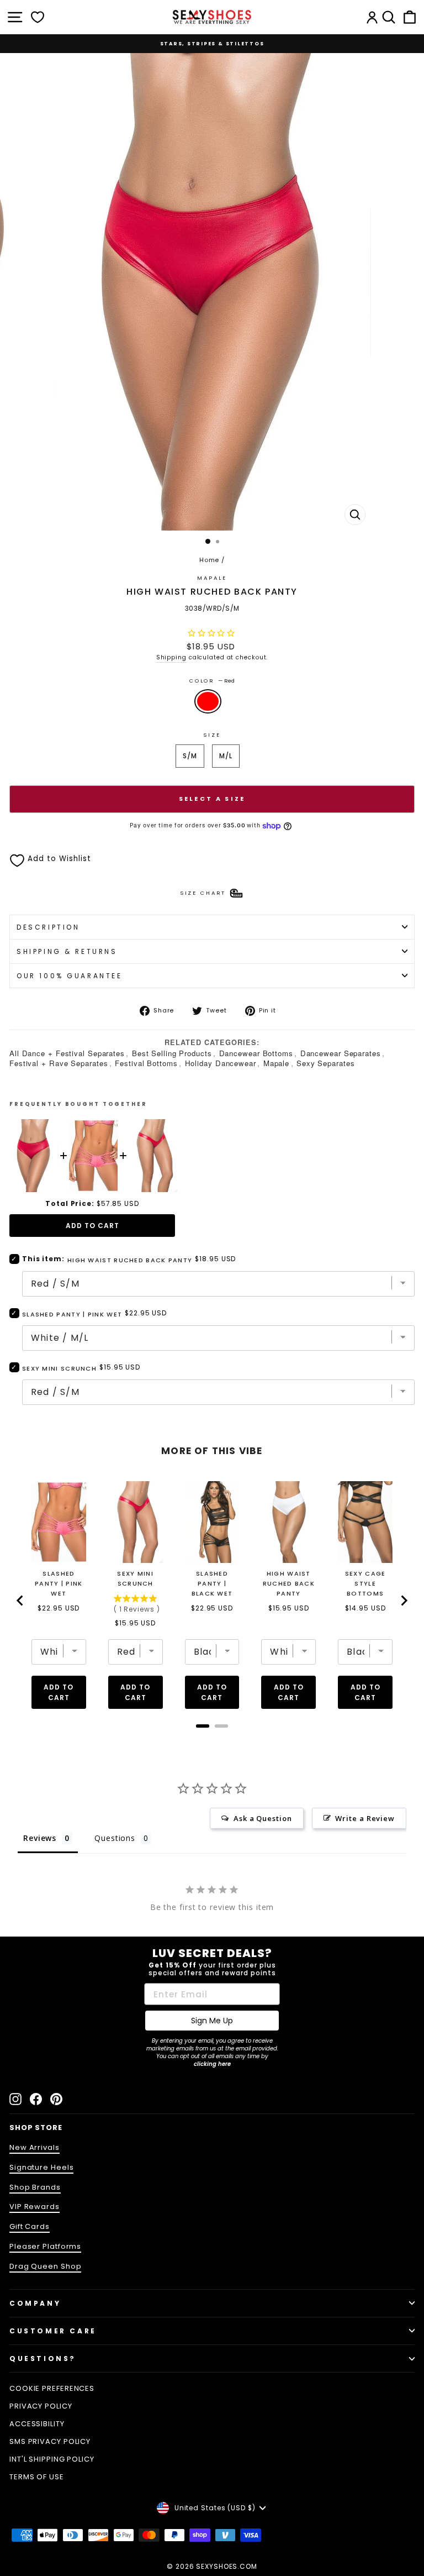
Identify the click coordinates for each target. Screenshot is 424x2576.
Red (208, 701)
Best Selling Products (172, 1053)
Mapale (276, 1063)
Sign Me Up (212, 2021)
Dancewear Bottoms (256, 1053)
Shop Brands (35, 2187)
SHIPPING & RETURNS (67, 951)
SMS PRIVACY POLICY (50, 2441)
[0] (38, 17)
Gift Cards (30, 2226)
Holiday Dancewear (221, 1063)
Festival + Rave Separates (59, 1063)
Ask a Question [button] (263, 1818)
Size (212, 735)
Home (210, 560)
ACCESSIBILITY (37, 2424)
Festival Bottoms (146, 1063)
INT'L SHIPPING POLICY (52, 2459)
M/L (226, 756)
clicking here (212, 2064)
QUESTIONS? (43, 2359)
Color (212, 681)
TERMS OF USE (37, 2477)
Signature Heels (41, 2167)
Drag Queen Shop (45, 2266)
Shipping (171, 657)
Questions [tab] (115, 1838)
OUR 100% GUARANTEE (70, 976)
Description (48, 927)
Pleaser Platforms (45, 2246)
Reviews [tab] (40, 1838)
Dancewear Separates (341, 1053)
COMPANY (35, 2303)
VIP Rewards (35, 2207)
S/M (190, 756)
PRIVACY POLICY (41, 2406)
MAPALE (212, 578)
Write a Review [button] (365, 1818)
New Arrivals (35, 2147)
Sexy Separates (326, 1063)
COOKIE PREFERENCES (52, 2388)
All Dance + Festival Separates (67, 1053)
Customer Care (53, 2331)
